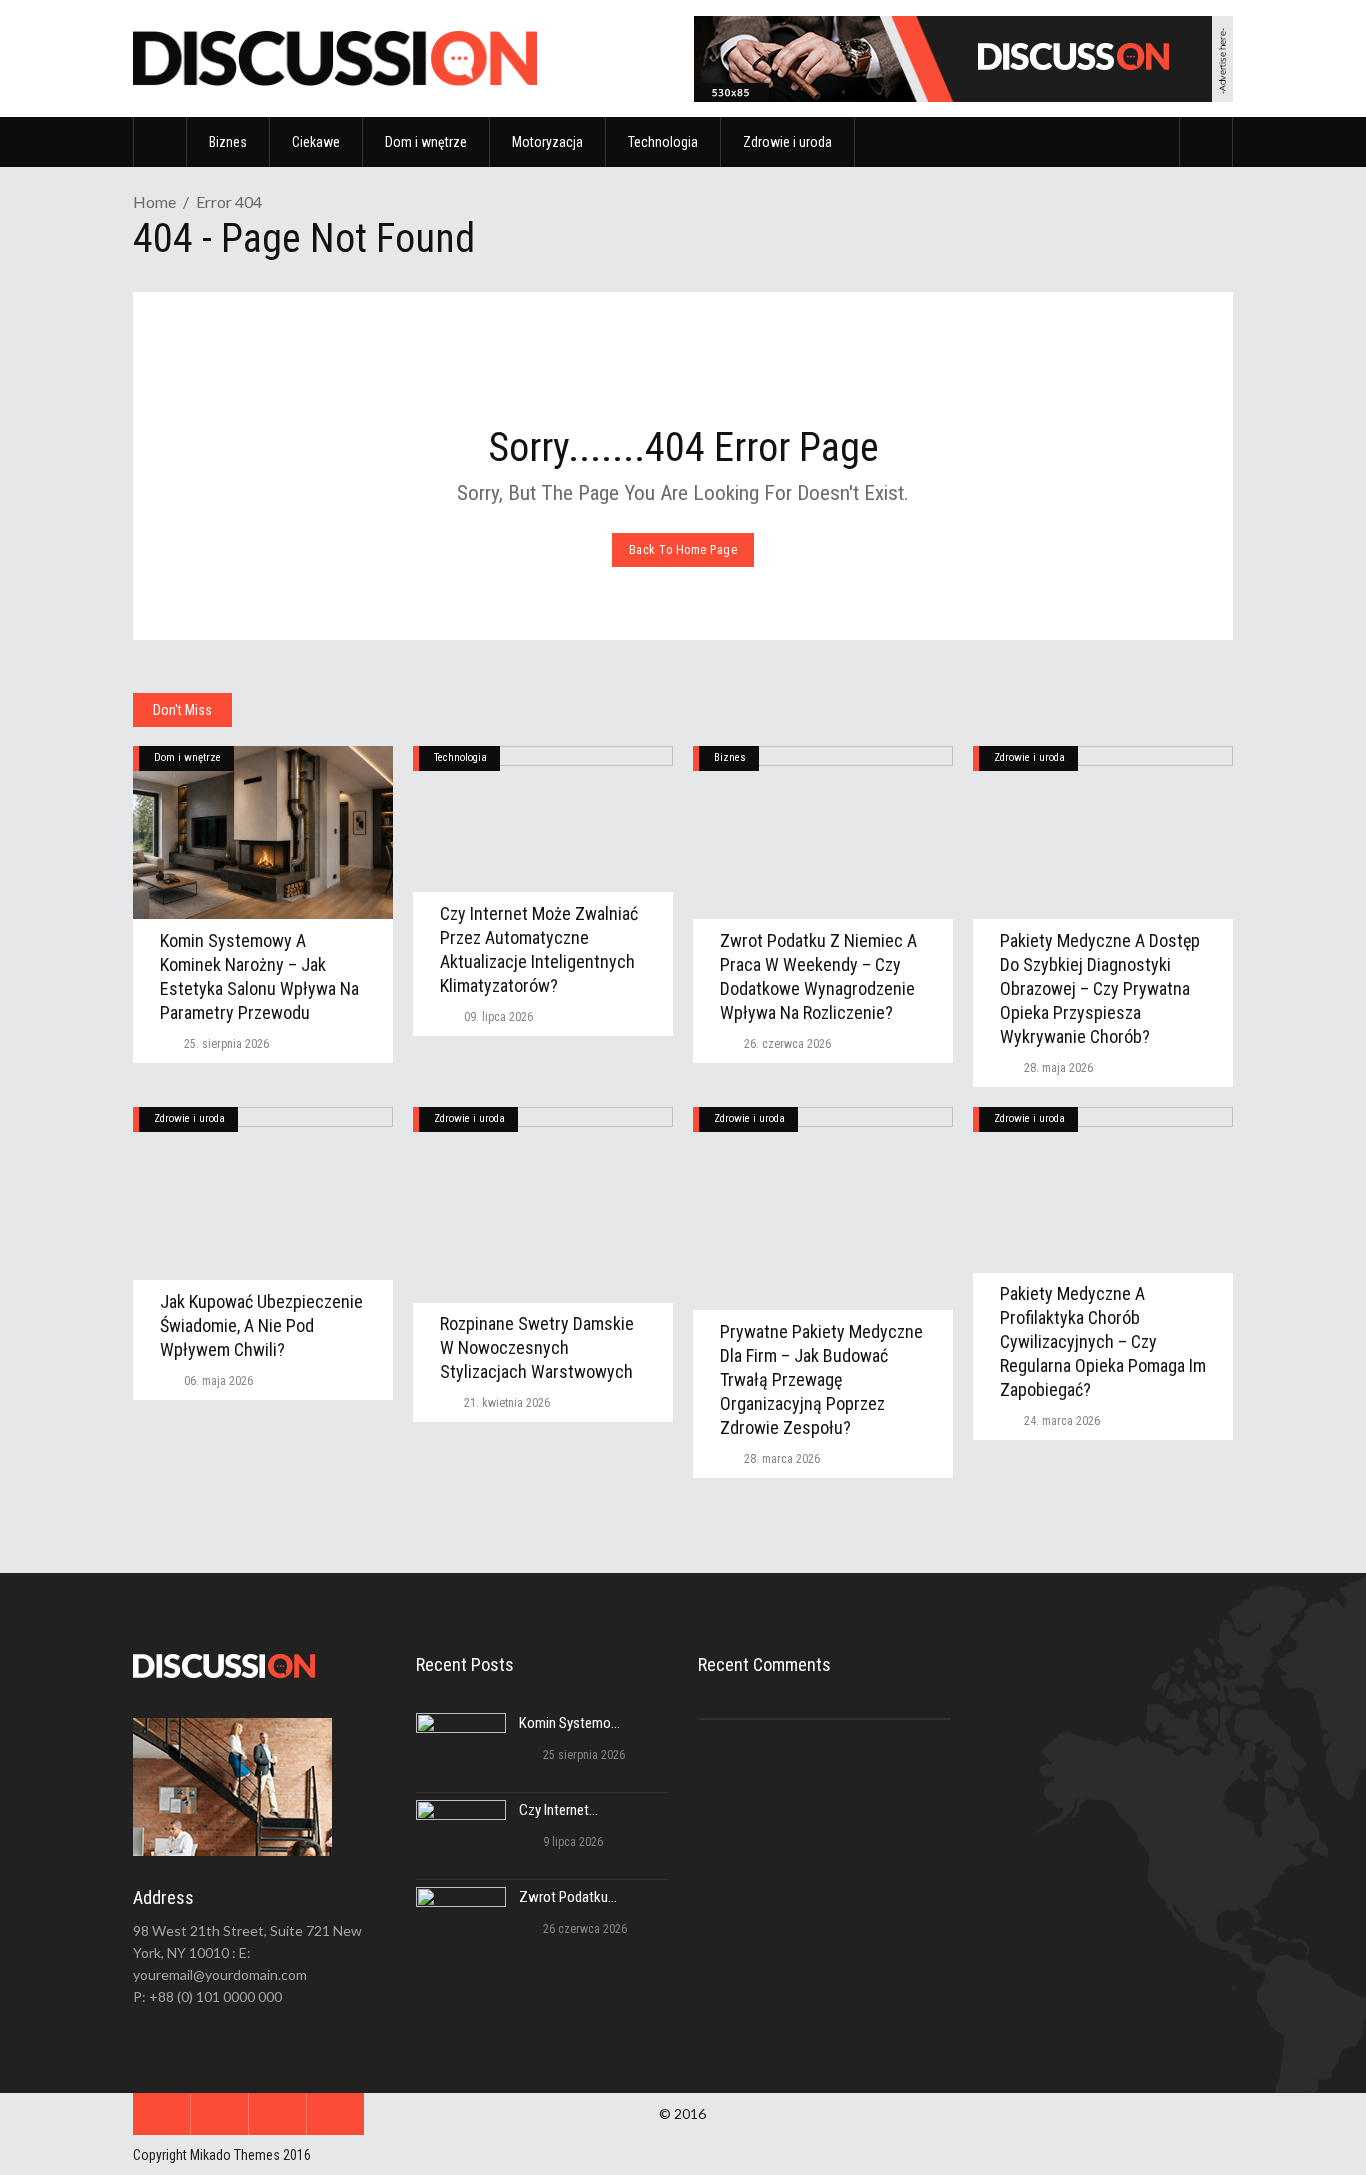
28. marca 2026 (780, 1459)
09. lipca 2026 (497, 1017)
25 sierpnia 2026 (582, 1755)
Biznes (730, 757)
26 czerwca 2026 (583, 1929)
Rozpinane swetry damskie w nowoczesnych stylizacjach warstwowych (537, 1347)
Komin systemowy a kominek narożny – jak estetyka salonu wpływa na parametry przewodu (259, 976)
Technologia (460, 757)
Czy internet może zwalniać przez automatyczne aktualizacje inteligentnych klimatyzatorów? (539, 949)
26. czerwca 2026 (786, 1044)
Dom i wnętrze (187, 757)
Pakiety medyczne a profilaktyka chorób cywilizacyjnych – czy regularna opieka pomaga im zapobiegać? (1103, 1341)
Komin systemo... (569, 1723)
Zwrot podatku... (568, 1897)
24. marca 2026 (1060, 1421)
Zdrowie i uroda (1029, 757)
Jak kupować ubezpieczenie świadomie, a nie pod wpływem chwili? (261, 1325)
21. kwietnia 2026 (505, 1403)
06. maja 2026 (217, 1381)
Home (154, 201)
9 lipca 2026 (571, 1842)
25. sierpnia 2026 (225, 1044)
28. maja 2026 (1057, 1068)
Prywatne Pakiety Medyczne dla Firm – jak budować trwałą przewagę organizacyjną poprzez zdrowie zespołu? (821, 1379)
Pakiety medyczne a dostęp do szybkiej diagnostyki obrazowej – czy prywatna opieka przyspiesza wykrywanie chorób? (1100, 988)
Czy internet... (558, 1810)
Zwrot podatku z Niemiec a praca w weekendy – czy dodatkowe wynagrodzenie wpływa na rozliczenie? (818, 976)
